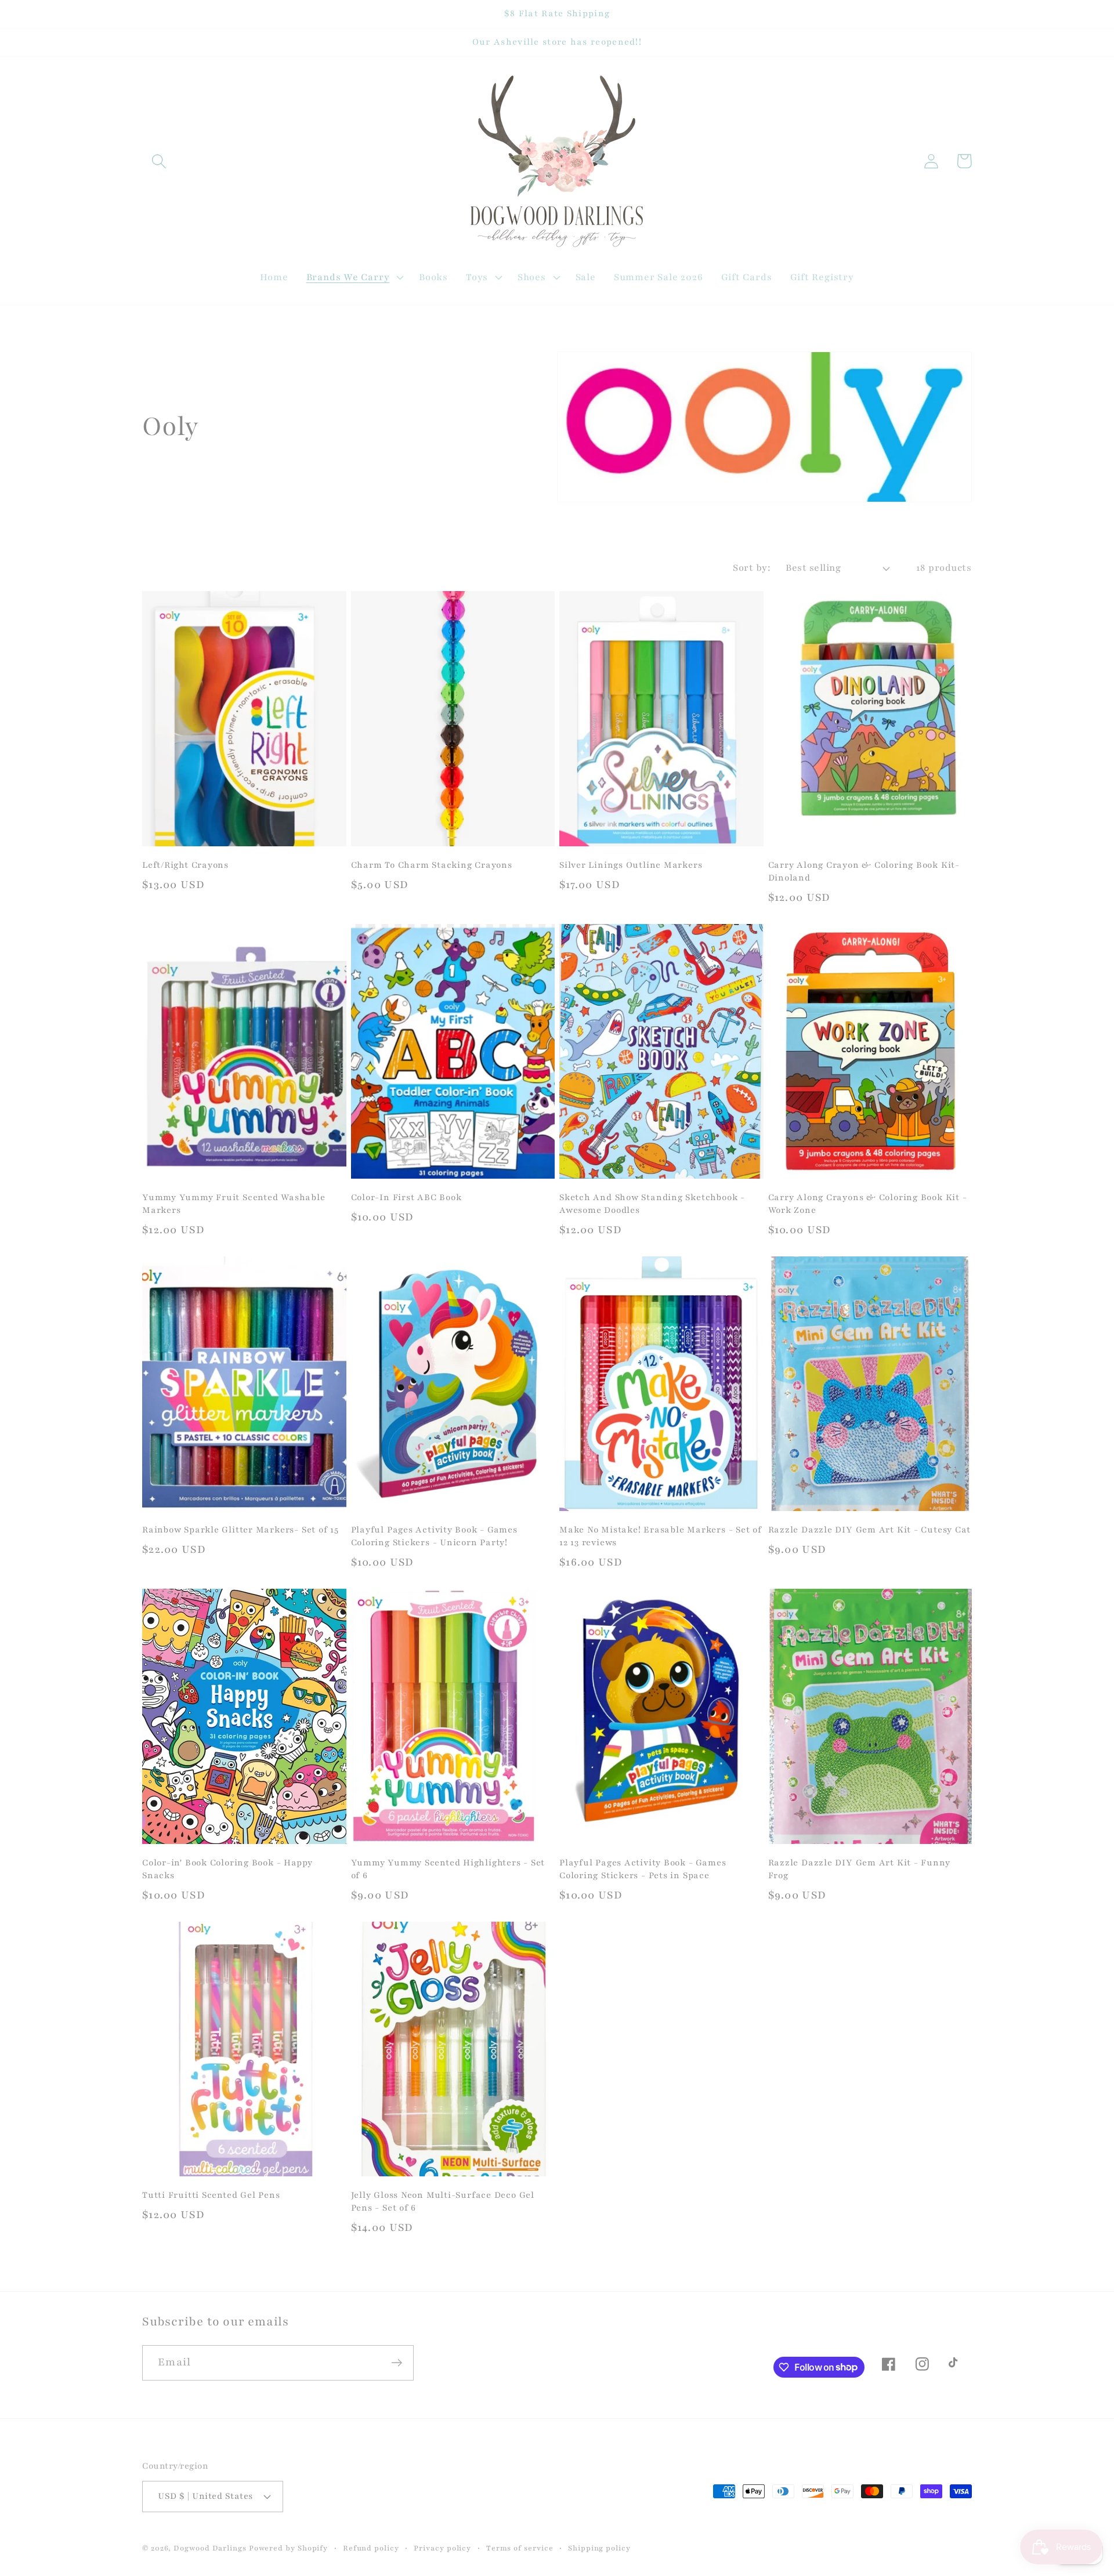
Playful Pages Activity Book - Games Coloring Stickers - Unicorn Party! (434, 1536)
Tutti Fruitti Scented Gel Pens (211, 2195)
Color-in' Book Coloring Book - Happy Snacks (227, 1869)
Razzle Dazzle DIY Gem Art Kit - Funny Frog (859, 1869)
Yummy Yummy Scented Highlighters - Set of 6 (448, 1869)
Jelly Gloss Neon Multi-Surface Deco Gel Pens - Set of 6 (443, 2201)
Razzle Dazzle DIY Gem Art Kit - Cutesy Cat (870, 1530)
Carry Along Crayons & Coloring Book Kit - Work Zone (868, 1204)
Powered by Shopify (288, 2548)
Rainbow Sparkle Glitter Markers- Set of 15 (240, 1530)
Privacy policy (442, 2548)
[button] (159, 161)
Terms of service (520, 2548)
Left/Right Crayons (185, 865)
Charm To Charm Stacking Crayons (432, 865)
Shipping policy (599, 2548)
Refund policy (371, 2548)
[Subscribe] (397, 2363)
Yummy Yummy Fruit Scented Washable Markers (234, 1204)
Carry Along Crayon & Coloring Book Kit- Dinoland (864, 871)
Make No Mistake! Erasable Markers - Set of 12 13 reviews (661, 1536)
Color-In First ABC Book (406, 1197)
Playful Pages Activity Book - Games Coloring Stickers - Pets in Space (643, 1869)
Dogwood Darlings (210, 2548)
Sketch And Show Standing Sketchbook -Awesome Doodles (652, 1204)
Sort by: (752, 568)
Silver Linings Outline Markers (631, 865)
